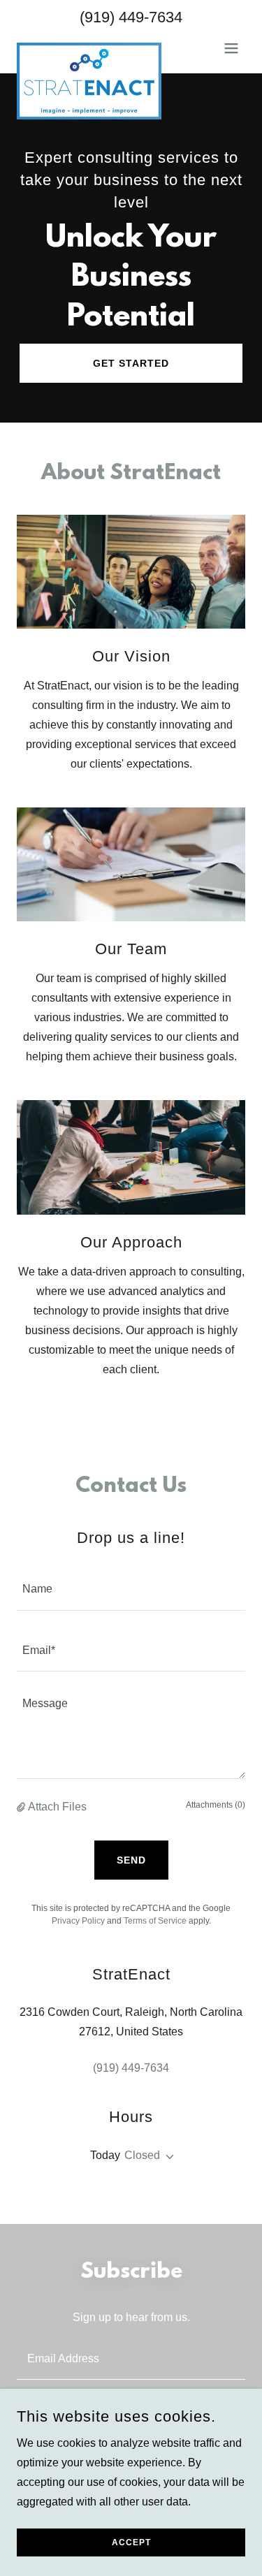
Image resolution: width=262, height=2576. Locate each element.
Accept (131, 2542)
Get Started (131, 363)
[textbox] (131, 1588)
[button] (231, 48)
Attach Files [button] (57, 1807)
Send (131, 1860)
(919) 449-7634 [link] (131, 17)
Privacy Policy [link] (78, 1921)
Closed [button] (142, 2155)
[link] (89, 48)
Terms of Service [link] (155, 1921)
